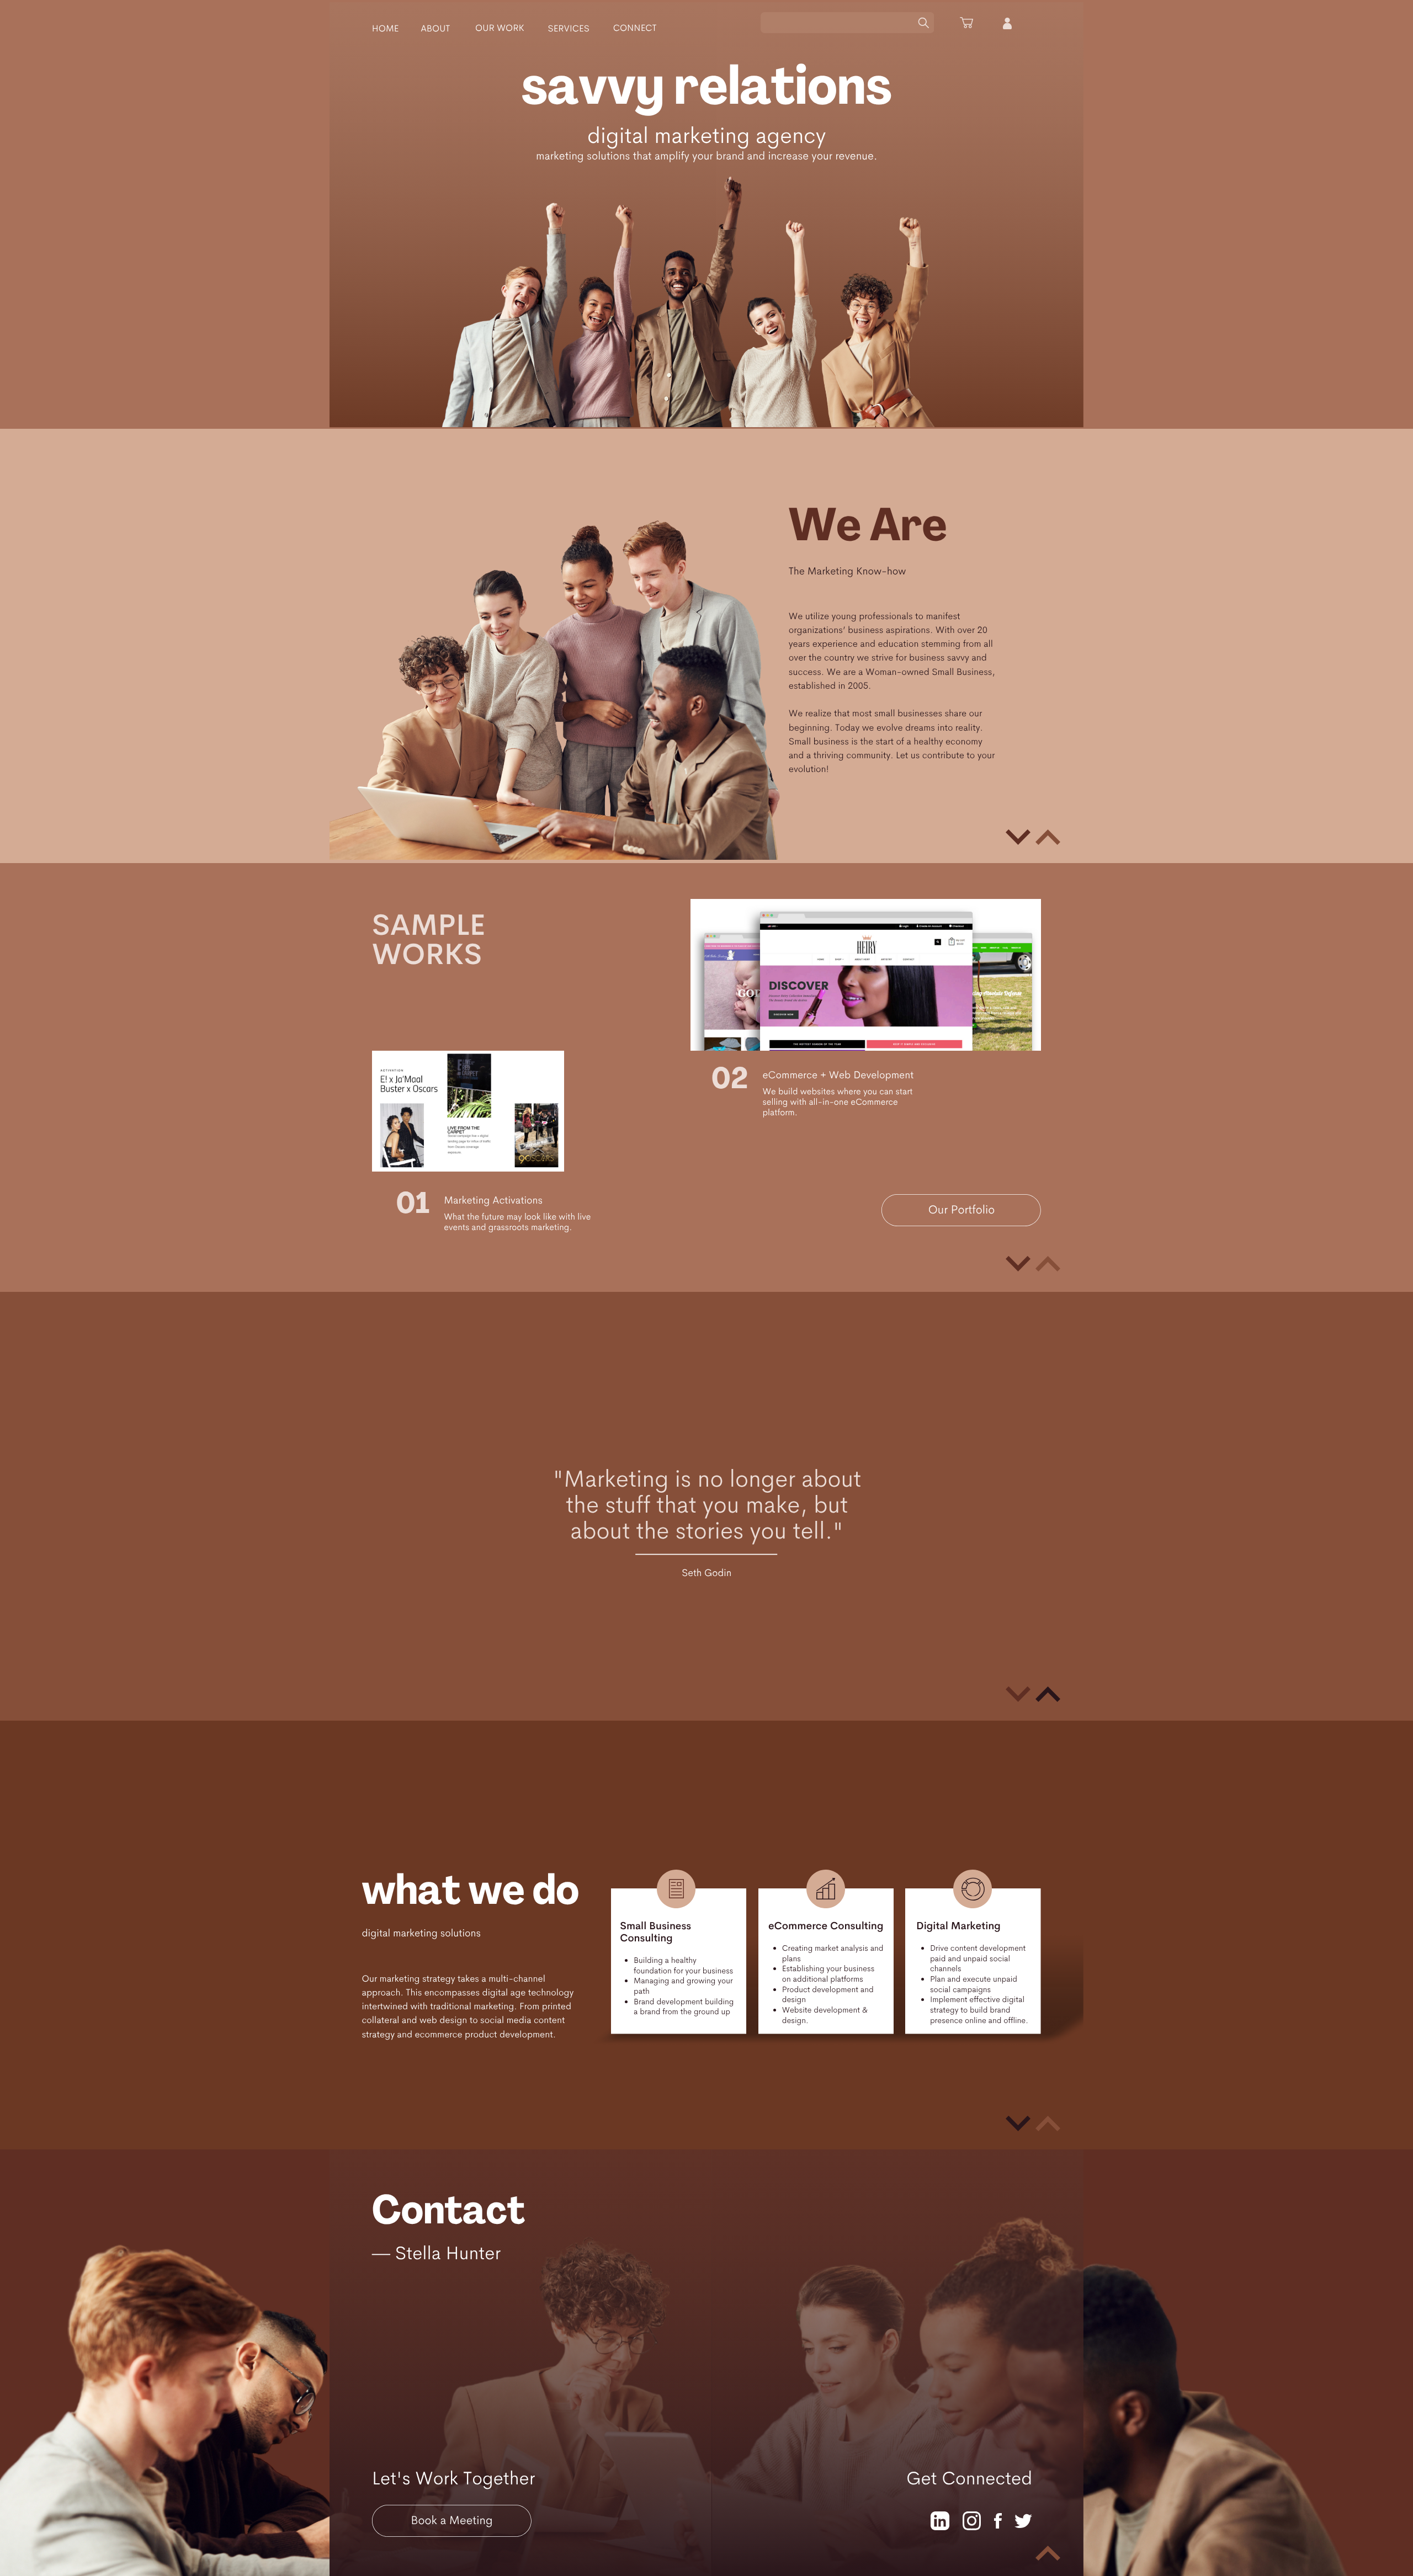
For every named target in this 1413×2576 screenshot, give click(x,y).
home (386, 28)
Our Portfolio (962, 1210)
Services (569, 28)
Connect (635, 28)
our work (500, 28)
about (435, 28)
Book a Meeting (451, 2521)
